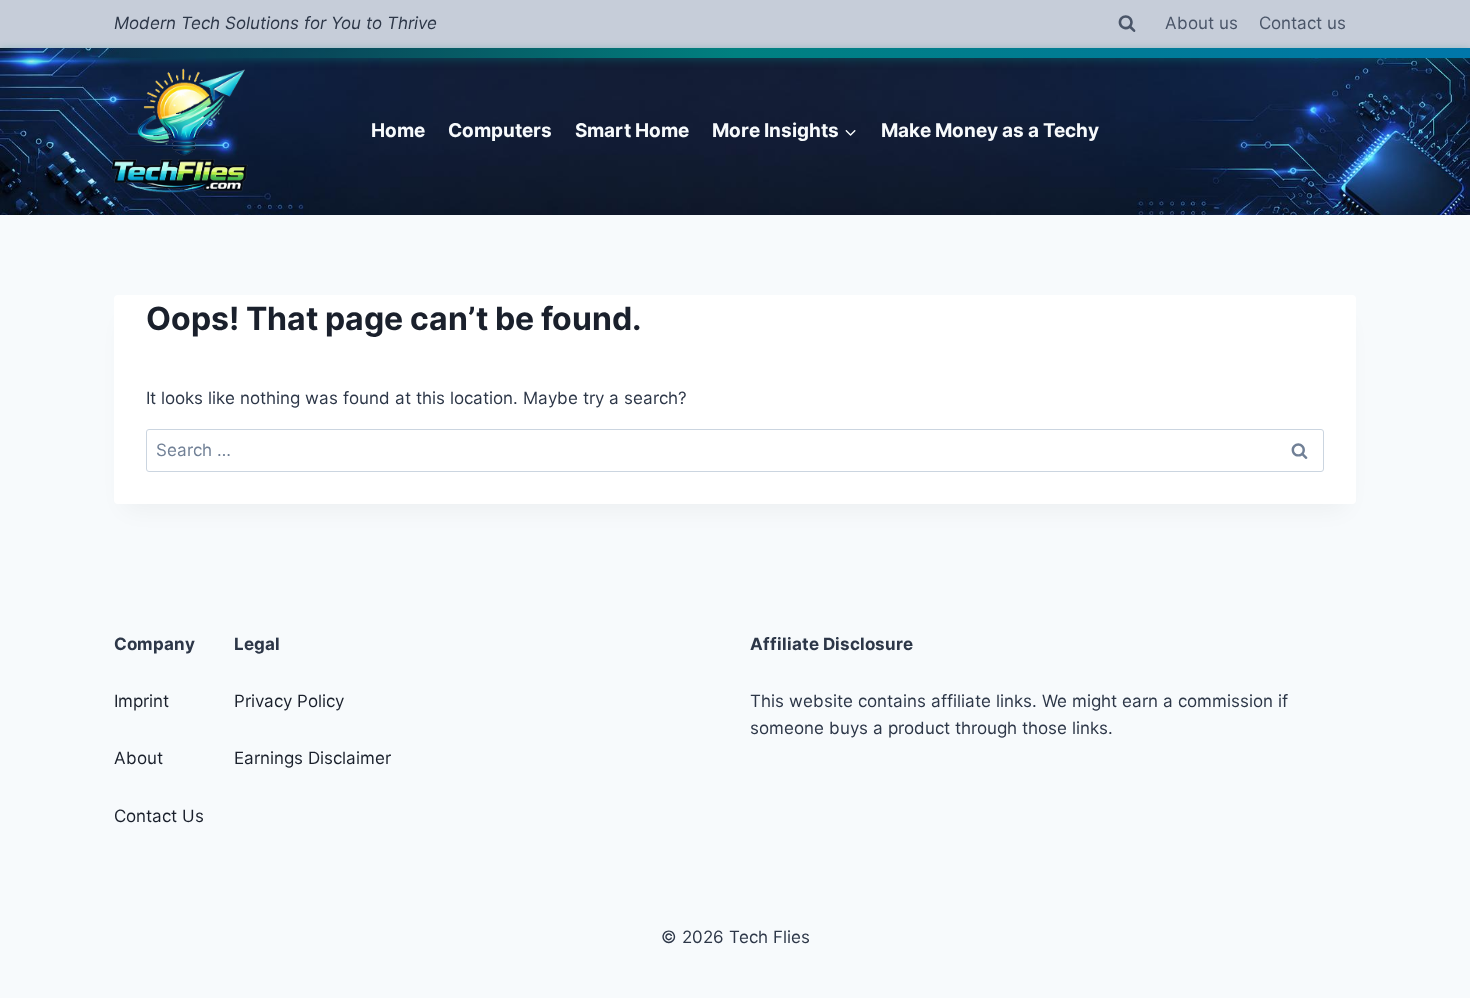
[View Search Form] (1127, 24)
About (138, 758)
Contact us (1302, 23)
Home (398, 130)
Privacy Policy (289, 701)
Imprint (141, 701)
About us (1201, 23)
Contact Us (159, 816)
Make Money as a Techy (990, 130)
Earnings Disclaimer (312, 758)
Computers (500, 130)
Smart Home (632, 130)
